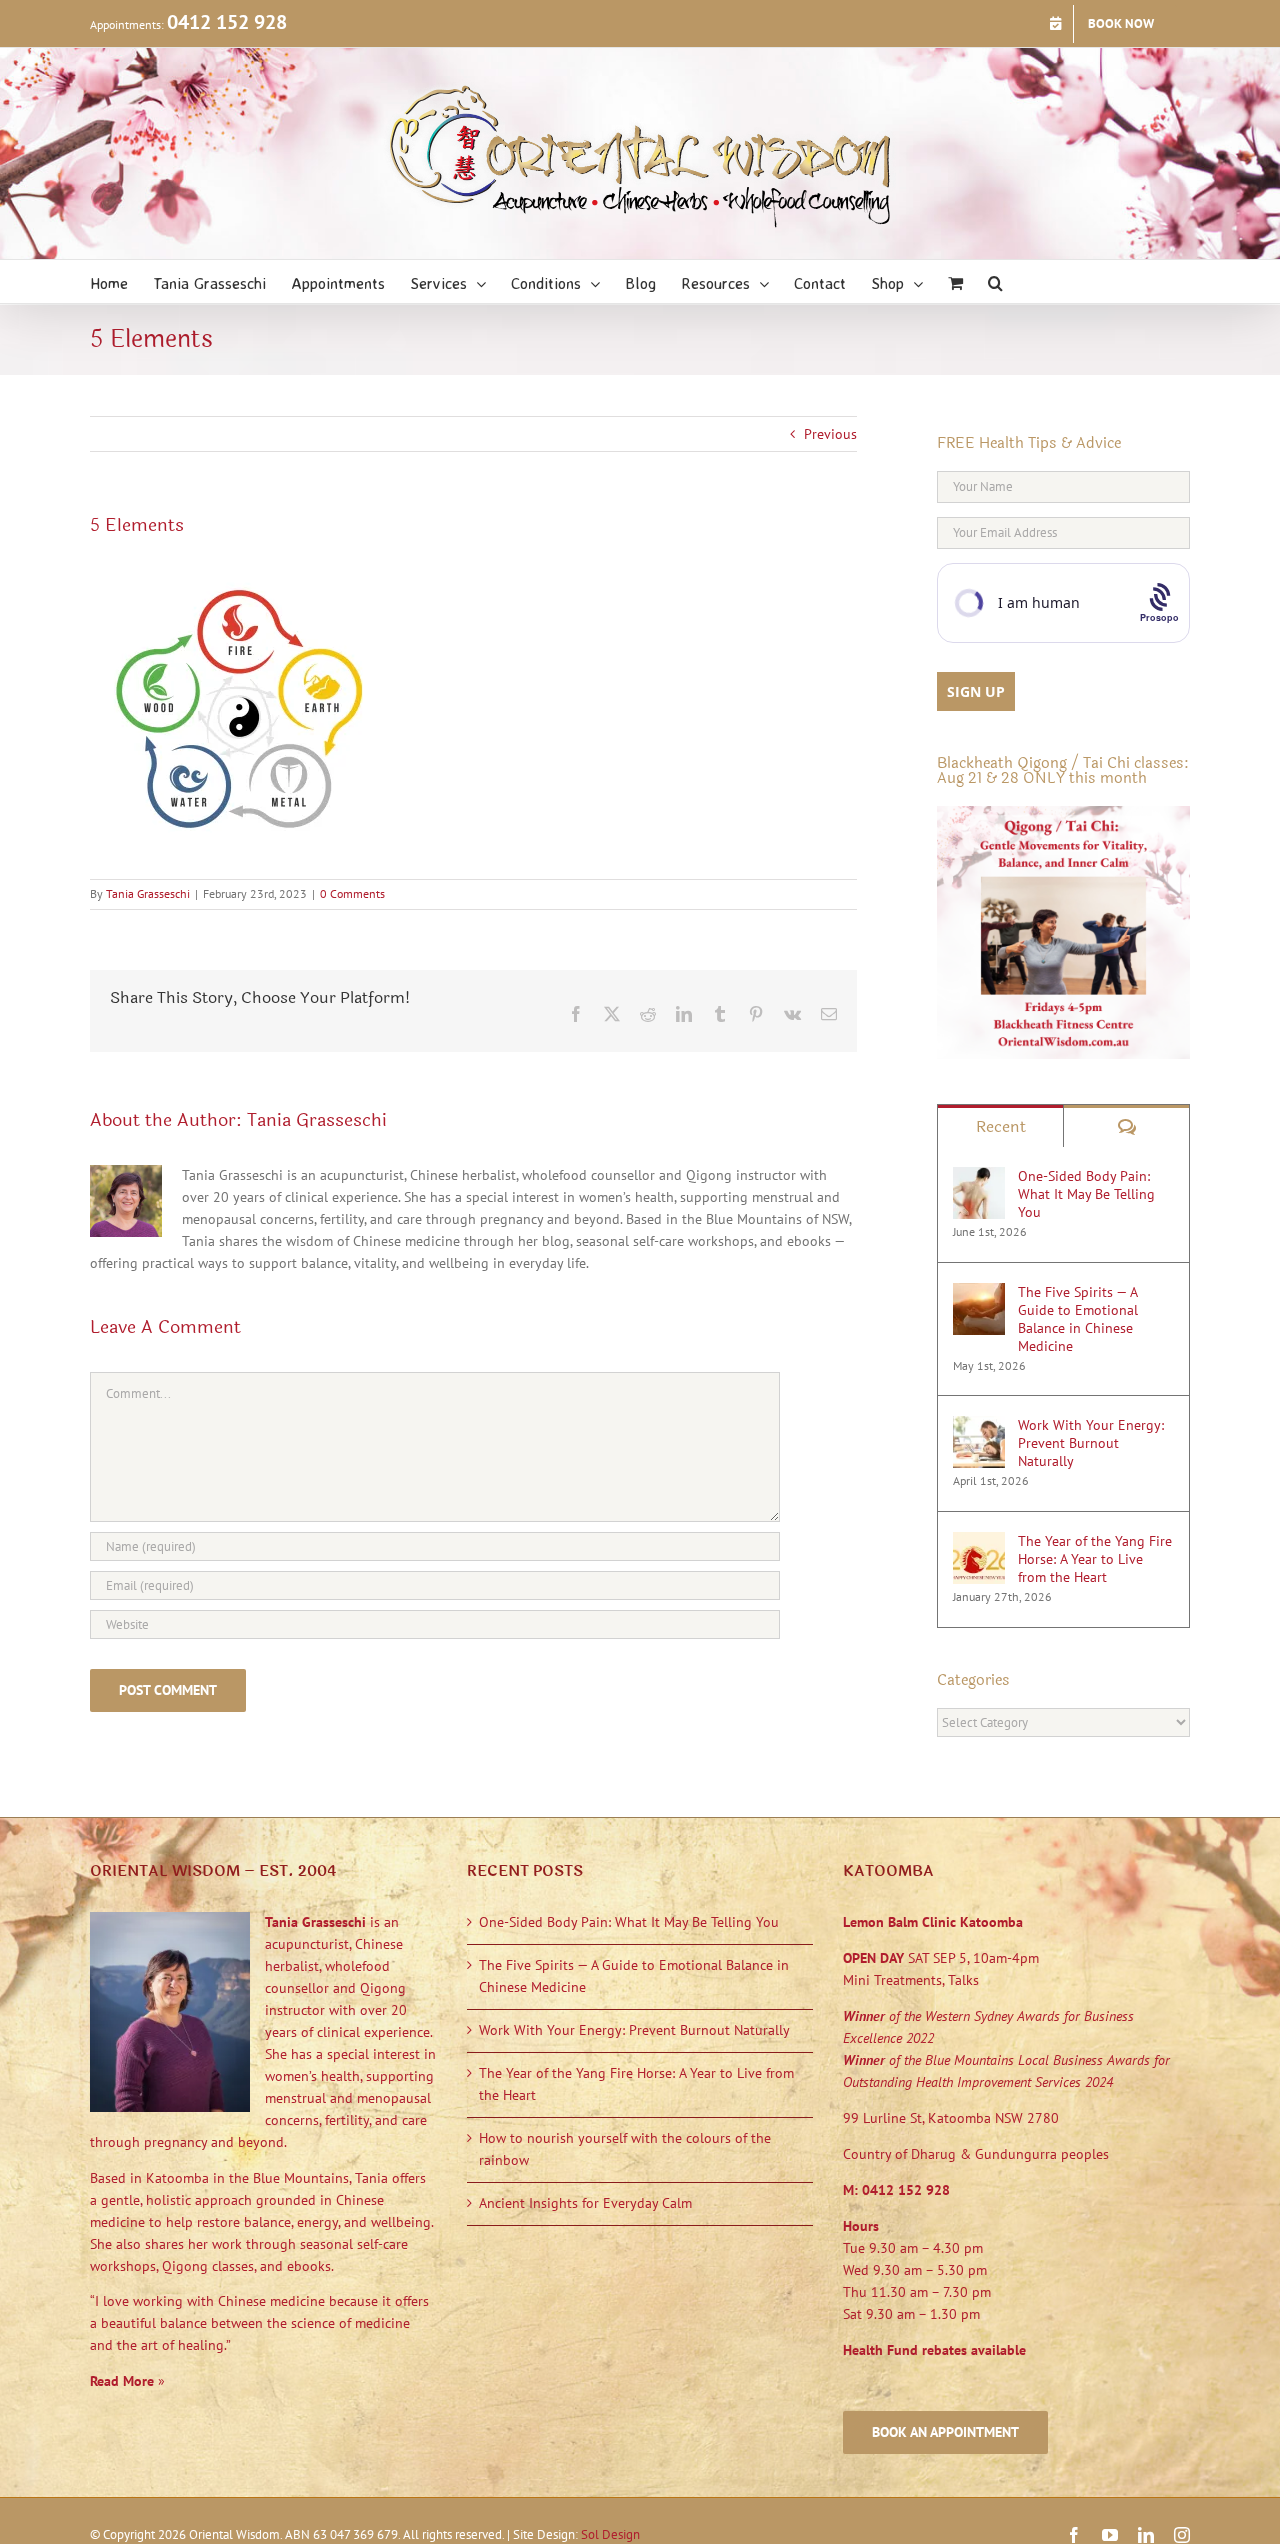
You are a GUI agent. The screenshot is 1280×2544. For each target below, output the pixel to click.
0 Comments (352, 893)
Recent (1001, 1126)
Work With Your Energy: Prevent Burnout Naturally (1091, 1443)
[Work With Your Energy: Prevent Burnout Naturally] (979, 1426)
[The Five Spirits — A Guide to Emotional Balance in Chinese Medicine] (979, 1293)
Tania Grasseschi (148, 893)
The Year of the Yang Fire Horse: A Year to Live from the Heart (1095, 1559)
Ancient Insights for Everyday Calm (585, 2203)
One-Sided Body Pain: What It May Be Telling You (1086, 1194)
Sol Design (610, 2534)
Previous (830, 434)
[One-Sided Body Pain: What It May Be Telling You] (979, 1177)
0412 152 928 (227, 22)
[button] (995, 281)
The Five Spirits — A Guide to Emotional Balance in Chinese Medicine (1078, 1319)
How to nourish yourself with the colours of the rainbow (625, 2149)
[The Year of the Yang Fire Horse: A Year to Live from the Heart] (979, 1542)
